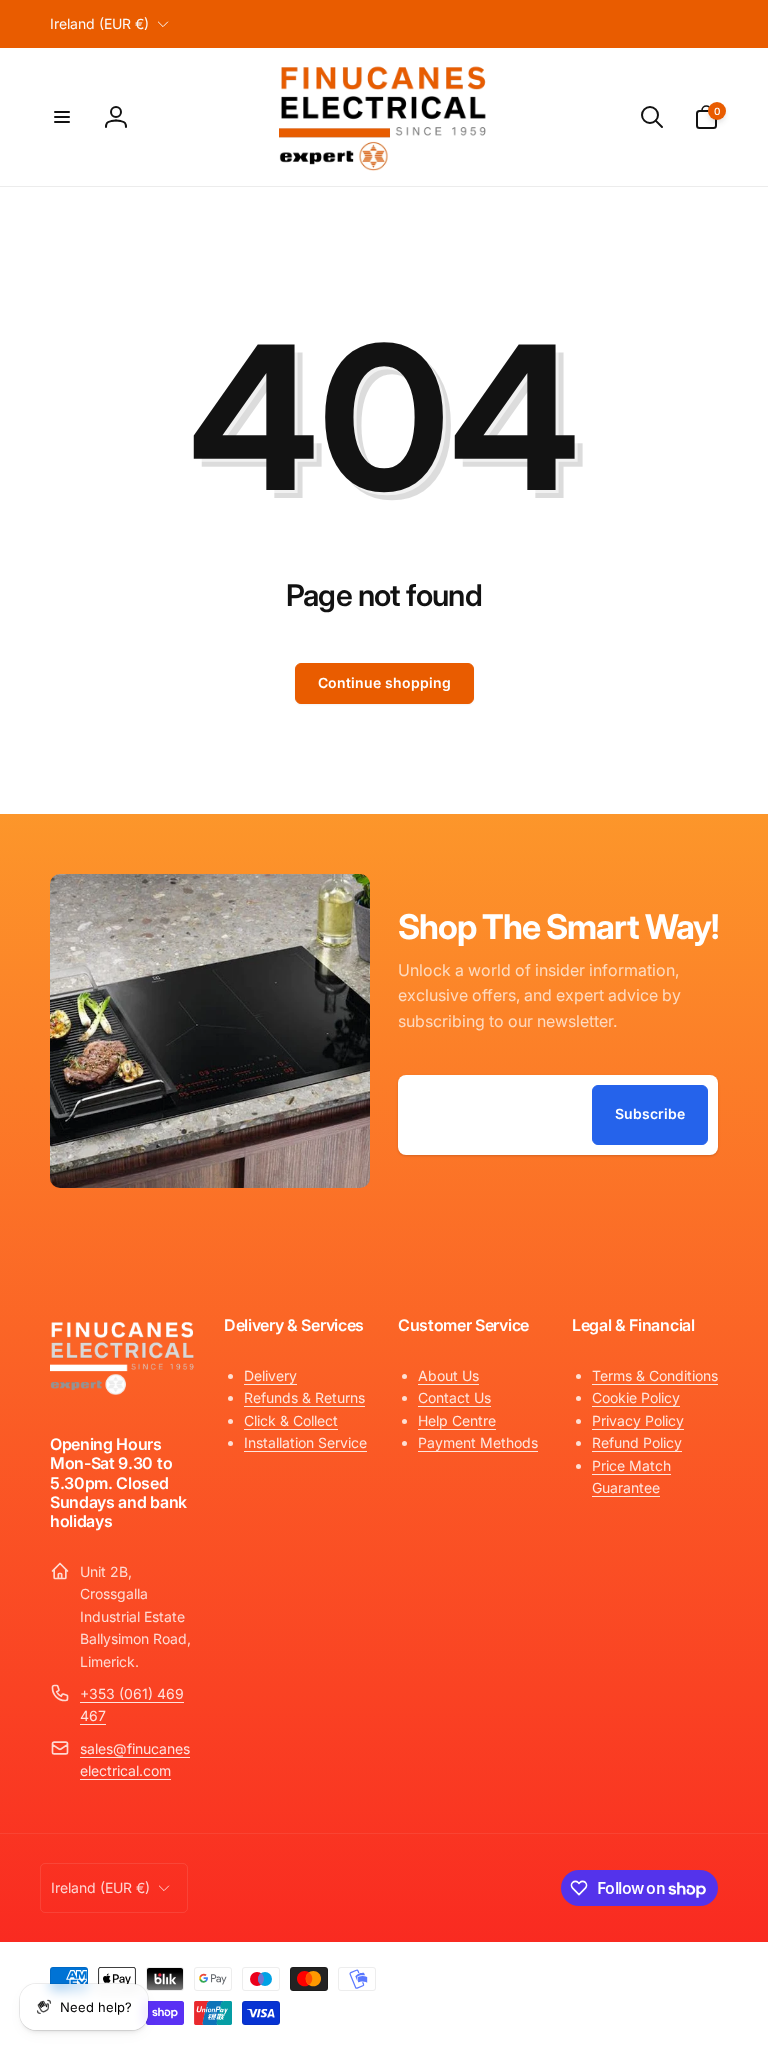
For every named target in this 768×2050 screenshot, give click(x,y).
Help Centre (457, 1420)
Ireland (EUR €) (99, 23)
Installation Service (305, 1442)
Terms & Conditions (655, 1375)
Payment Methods (478, 1442)
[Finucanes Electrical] (123, 1392)
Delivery (270, 1375)
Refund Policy (637, 1442)
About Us (448, 1375)
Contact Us (454, 1397)
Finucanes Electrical (571, 1974)
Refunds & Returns (304, 1397)
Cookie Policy (636, 1397)
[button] (62, 117)
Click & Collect (291, 1420)
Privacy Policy (638, 1420)
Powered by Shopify (670, 1974)
